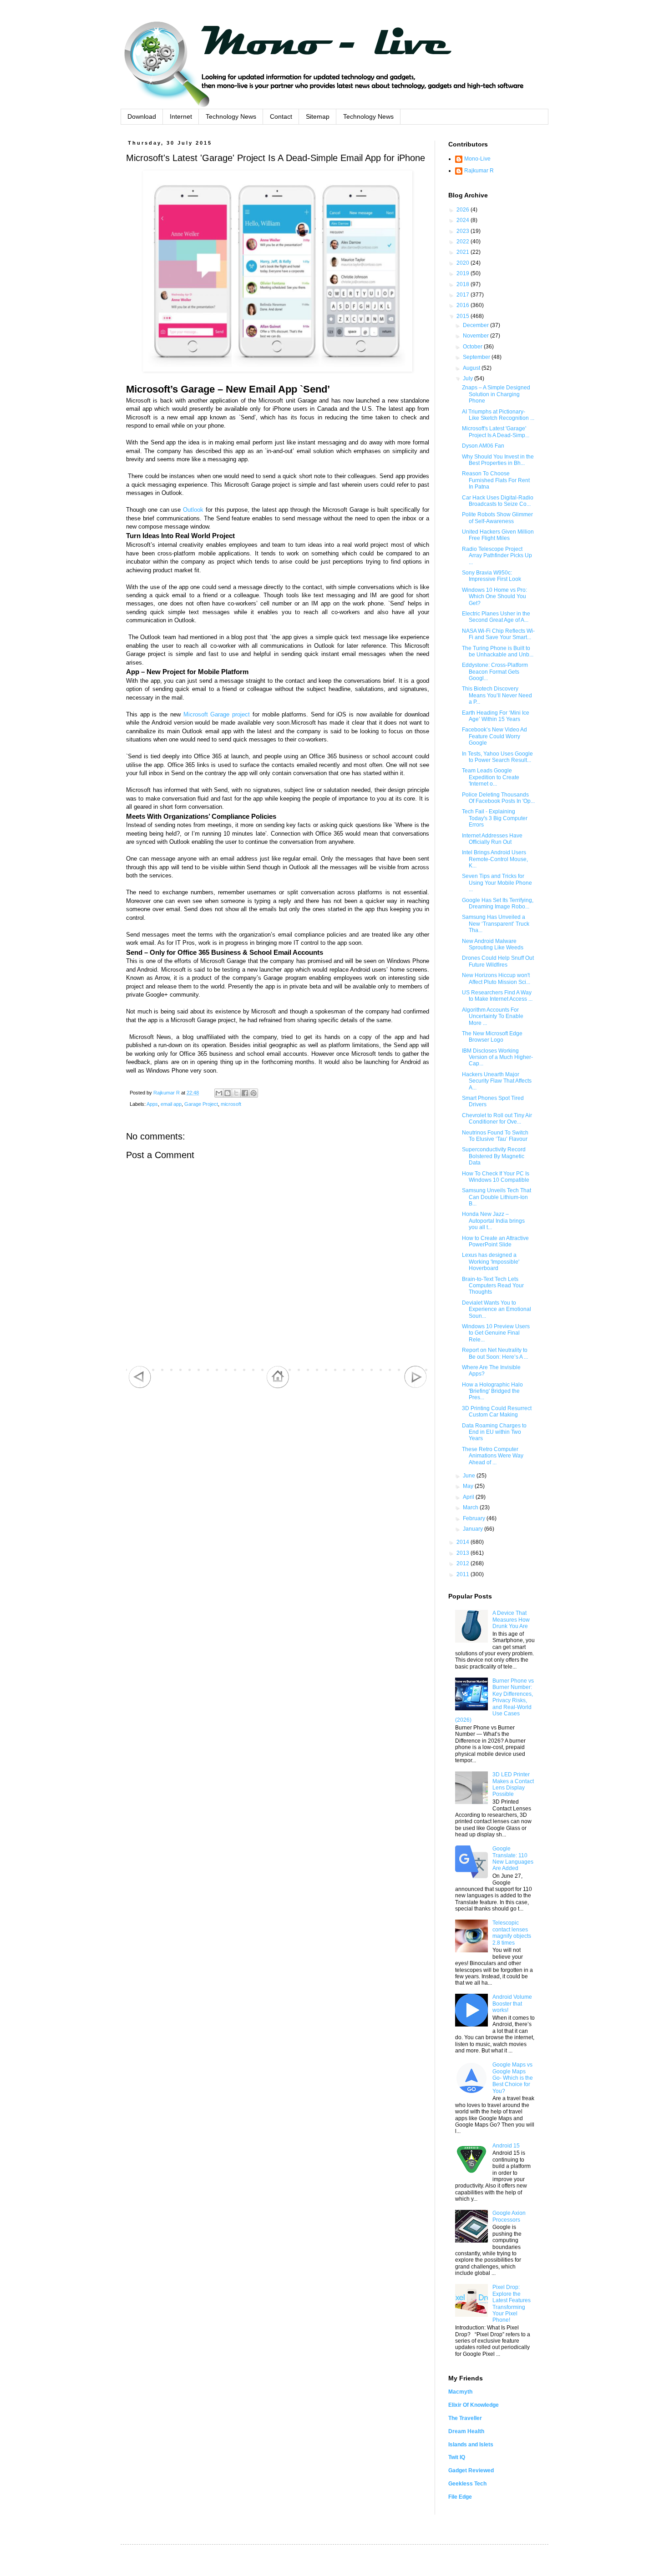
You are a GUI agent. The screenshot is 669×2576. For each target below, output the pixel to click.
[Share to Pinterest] (253, 1093)
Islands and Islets (471, 2445)
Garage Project (201, 1104)
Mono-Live (477, 159)
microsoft (231, 1104)
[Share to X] (236, 1093)
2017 (464, 295)
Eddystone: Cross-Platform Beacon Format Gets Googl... (495, 672)
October (473, 347)
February (475, 1518)
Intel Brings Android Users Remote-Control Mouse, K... (495, 859)
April (469, 1497)
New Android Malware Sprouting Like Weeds (493, 944)
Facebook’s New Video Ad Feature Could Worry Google (494, 736)
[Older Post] (416, 1386)
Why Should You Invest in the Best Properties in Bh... (498, 460)
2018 (464, 284)
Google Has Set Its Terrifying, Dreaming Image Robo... (498, 903)
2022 (464, 242)
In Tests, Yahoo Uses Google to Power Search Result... (497, 757)
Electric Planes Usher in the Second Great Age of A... (496, 617)
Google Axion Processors (509, 2216)
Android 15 (506, 2146)
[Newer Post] (140, 1386)
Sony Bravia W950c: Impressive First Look (492, 576)
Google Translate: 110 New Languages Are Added (513, 1858)
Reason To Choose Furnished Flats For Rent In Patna (496, 480)
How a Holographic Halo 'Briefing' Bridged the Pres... (492, 1391)
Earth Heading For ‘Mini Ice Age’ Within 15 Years (496, 716)
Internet (181, 116)
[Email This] (219, 1093)
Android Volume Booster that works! (512, 2004)
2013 (464, 1553)
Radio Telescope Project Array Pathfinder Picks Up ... (497, 556)
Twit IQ (457, 2457)
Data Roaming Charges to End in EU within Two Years (494, 1432)
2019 (464, 273)
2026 (464, 210)
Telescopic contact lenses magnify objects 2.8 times (512, 1933)
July (469, 378)
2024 (464, 220)
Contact (281, 116)
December (476, 325)
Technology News (231, 116)
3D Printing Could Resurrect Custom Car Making (497, 1412)
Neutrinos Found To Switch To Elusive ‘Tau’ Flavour (495, 1136)
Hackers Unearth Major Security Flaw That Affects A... (497, 1081)
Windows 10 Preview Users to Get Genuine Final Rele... (496, 1333)
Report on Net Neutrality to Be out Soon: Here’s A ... (495, 1353)
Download (142, 116)
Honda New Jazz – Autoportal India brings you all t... (493, 1221)
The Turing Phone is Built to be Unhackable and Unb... (498, 651)
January (474, 1529)
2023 (464, 231)
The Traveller (465, 2418)
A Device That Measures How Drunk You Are (511, 1620)
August (472, 368)
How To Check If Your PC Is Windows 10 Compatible (496, 1177)
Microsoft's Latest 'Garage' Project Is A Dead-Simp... (496, 432)
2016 (464, 305)
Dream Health (466, 2431)
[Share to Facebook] (245, 1093)
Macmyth (460, 2392)
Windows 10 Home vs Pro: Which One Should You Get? (494, 597)
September (477, 357)
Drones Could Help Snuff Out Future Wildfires (498, 961)
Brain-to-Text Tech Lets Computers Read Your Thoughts (493, 1286)
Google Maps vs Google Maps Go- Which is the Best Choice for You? (513, 2078)
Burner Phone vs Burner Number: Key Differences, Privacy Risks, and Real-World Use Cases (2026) (494, 1700)
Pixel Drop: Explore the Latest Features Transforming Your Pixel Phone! (512, 2304)
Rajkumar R (479, 171)
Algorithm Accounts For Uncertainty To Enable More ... (493, 1016)
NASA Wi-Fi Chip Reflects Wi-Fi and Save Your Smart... (498, 634)
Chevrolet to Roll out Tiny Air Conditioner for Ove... (497, 1119)
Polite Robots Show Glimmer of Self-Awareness (497, 518)
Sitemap (318, 116)
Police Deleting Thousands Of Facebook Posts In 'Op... (498, 798)
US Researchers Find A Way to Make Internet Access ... (497, 996)
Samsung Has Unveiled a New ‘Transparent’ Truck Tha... (496, 924)
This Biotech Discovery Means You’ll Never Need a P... (497, 695)
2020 (464, 263)
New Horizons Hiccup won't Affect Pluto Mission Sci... (496, 978)
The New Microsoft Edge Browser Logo (492, 1037)
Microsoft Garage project (217, 714)
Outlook (193, 510)
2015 (464, 316)
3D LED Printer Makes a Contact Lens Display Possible (513, 1784)
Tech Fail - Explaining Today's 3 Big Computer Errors (495, 818)
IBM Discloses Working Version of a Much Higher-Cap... (497, 1057)
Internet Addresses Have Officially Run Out (492, 839)
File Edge (460, 2497)
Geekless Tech (467, 2484)
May (469, 1486)
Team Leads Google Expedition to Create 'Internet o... (491, 777)
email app (171, 1104)
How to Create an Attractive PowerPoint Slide (495, 1241)
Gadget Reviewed (471, 2470)
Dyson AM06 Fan (483, 446)
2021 (464, 252)
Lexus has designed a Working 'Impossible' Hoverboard (491, 1262)
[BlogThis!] (228, 1093)
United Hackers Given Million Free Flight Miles (498, 535)
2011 (464, 1574)
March (471, 1507)
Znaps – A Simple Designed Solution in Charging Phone (496, 394)
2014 (464, 1542)
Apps (152, 1104)
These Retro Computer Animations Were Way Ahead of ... (493, 1456)
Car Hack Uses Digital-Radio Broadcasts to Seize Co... (498, 501)
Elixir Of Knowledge (474, 2405)
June (470, 1476)
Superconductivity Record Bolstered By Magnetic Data (494, 1156)
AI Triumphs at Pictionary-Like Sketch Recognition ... (498, 415)
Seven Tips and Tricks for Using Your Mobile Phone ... (497, 883)
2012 (464, 1563)
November (476, 336)
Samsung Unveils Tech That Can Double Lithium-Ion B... (497, 1197)
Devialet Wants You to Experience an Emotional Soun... (497, 1309)
